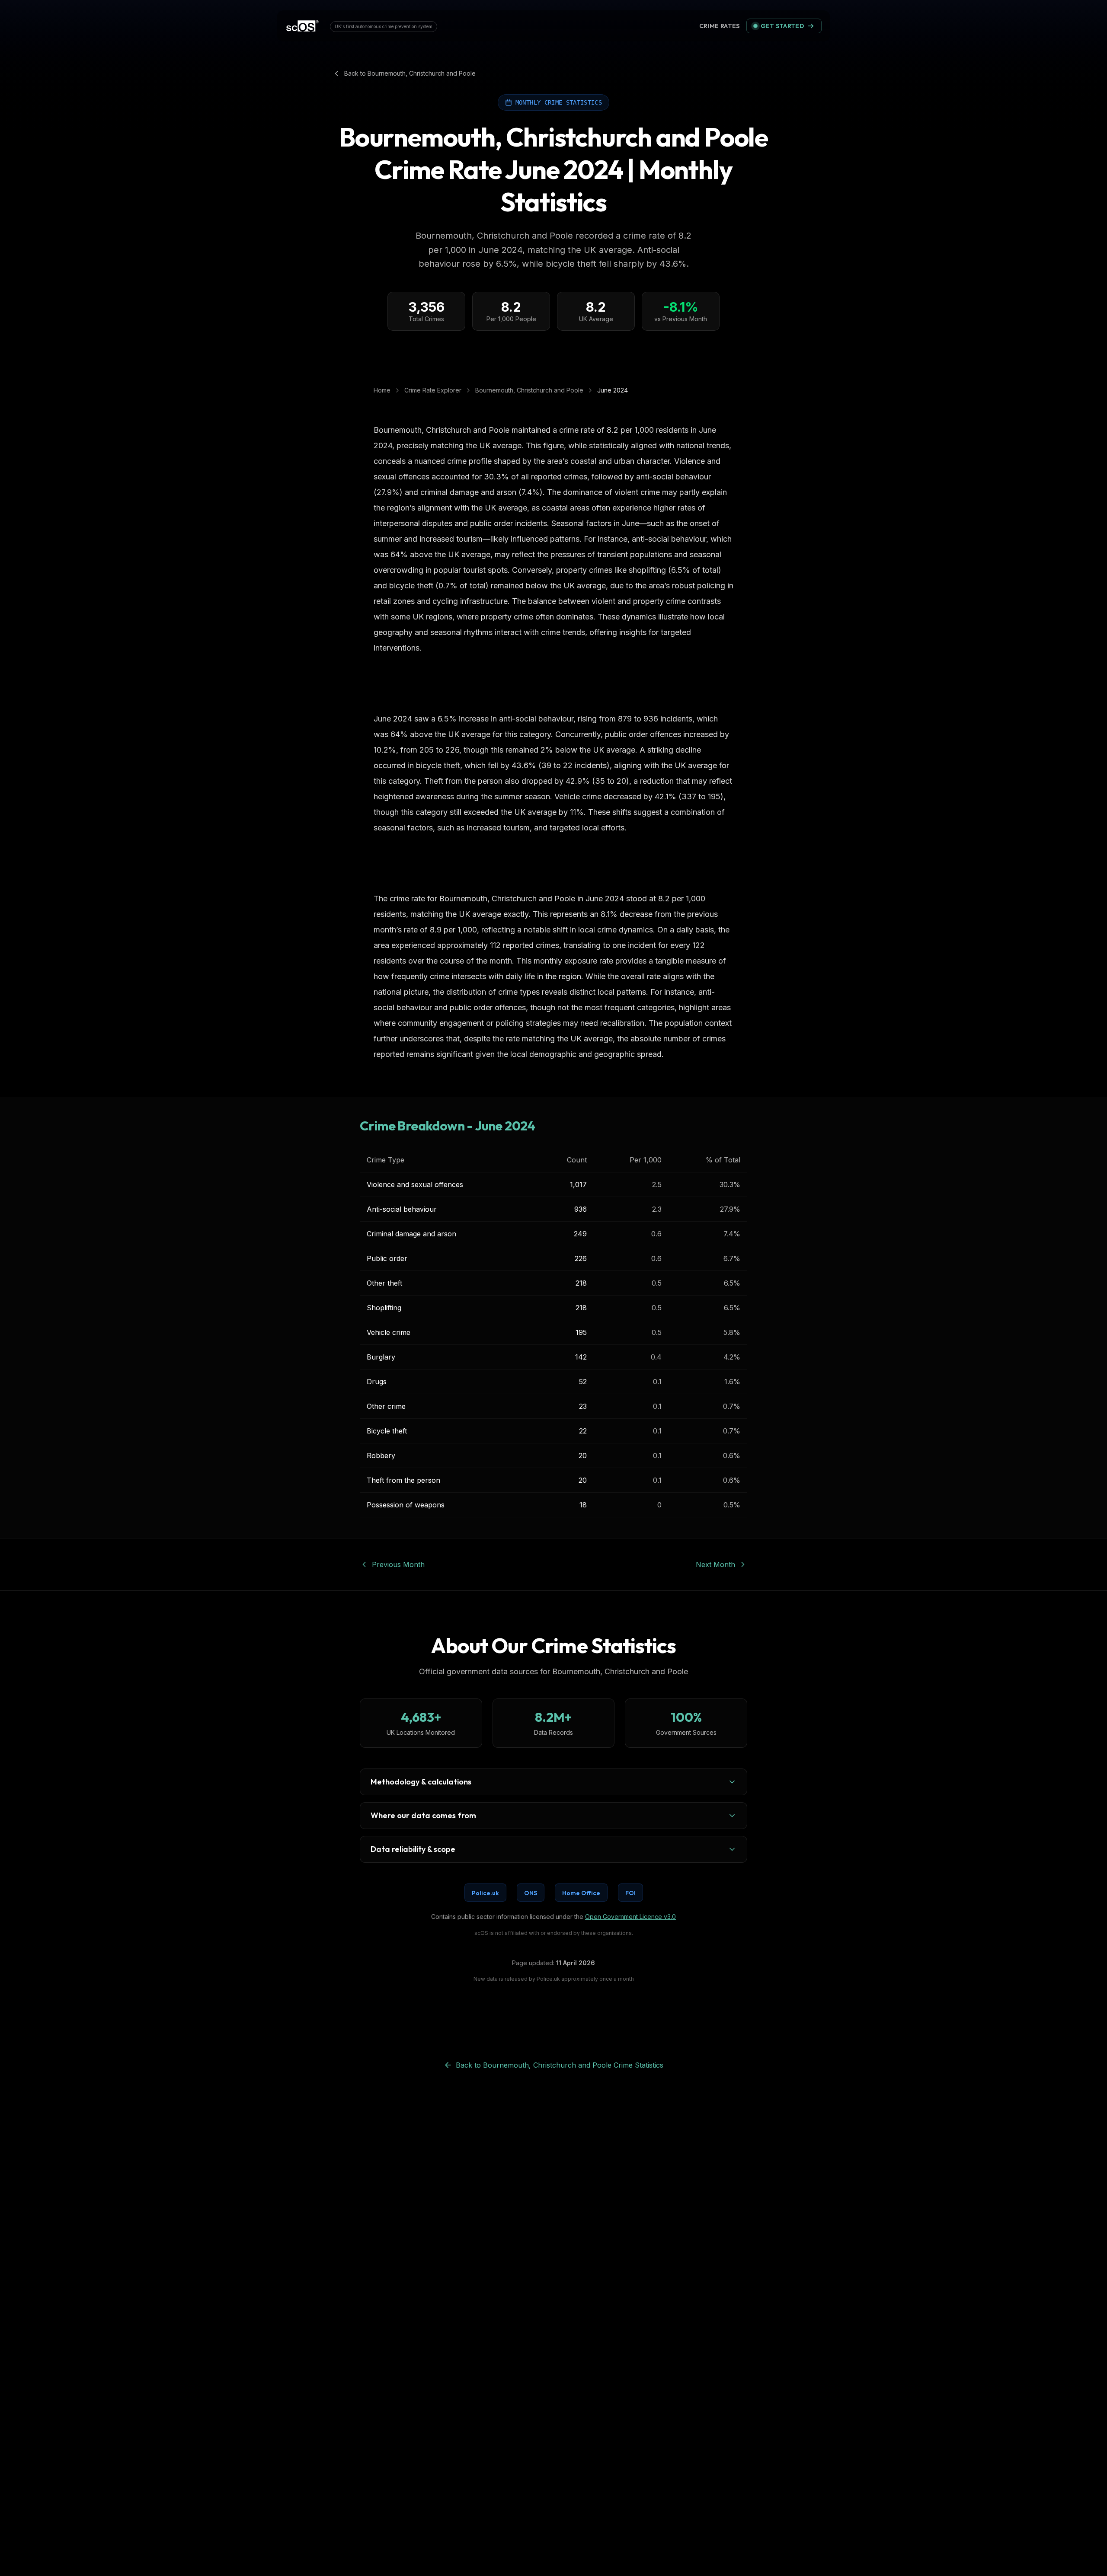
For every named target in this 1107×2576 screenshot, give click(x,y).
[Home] (302, 26)
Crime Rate (720, 26)
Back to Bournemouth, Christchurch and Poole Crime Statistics (560, 2065)
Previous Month (398, 1564)
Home (382, 390)
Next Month (715, 1564)
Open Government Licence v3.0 (630, 1917)
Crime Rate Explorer (433, 390)
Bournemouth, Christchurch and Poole (529, 390)
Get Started (782, 26)
